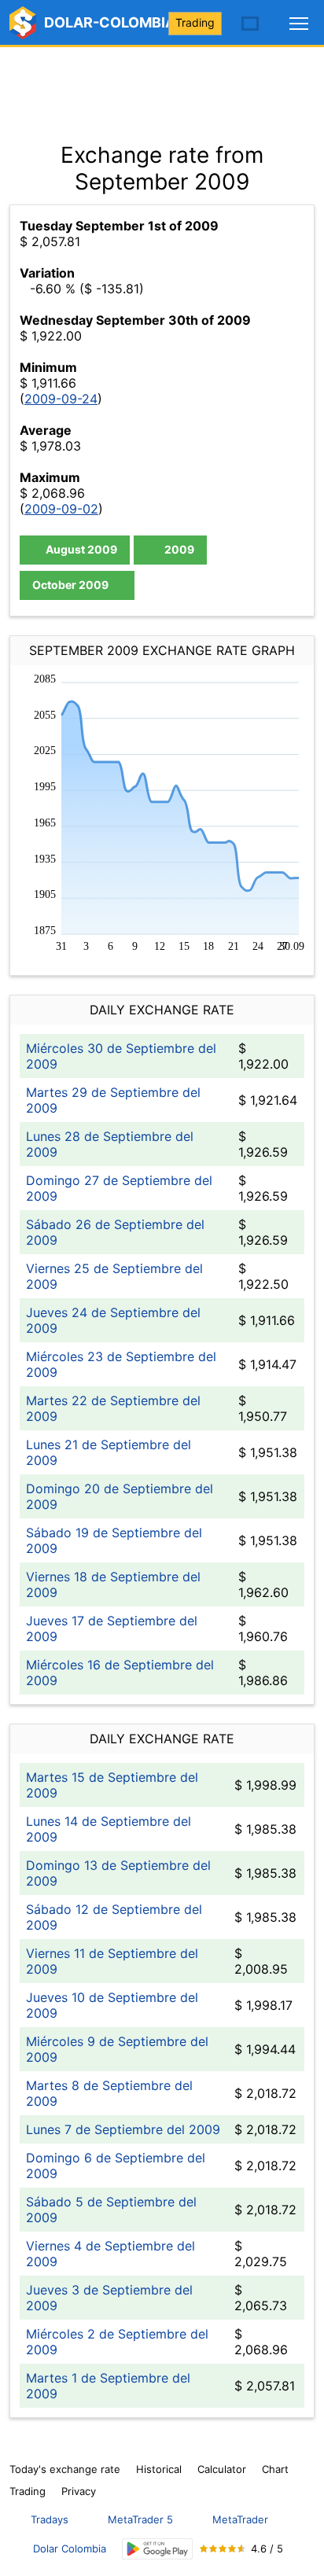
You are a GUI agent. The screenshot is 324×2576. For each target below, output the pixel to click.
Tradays (50, 2519)
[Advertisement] (162, 86)
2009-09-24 (61, 399)
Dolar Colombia (70, 2548)
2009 (178, 549)
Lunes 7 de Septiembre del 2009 (123, 2129)
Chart (275, 2469)
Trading (195, 22)
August (80, 549)
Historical (159, 2469)
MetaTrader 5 (140, 2519)
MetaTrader (240, 2519)
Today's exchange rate (65, 2469)
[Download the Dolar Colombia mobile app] (157, 2549)
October (70, 585)
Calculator (222, 2469)
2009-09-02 (61, 509)
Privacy (79, 2491)
